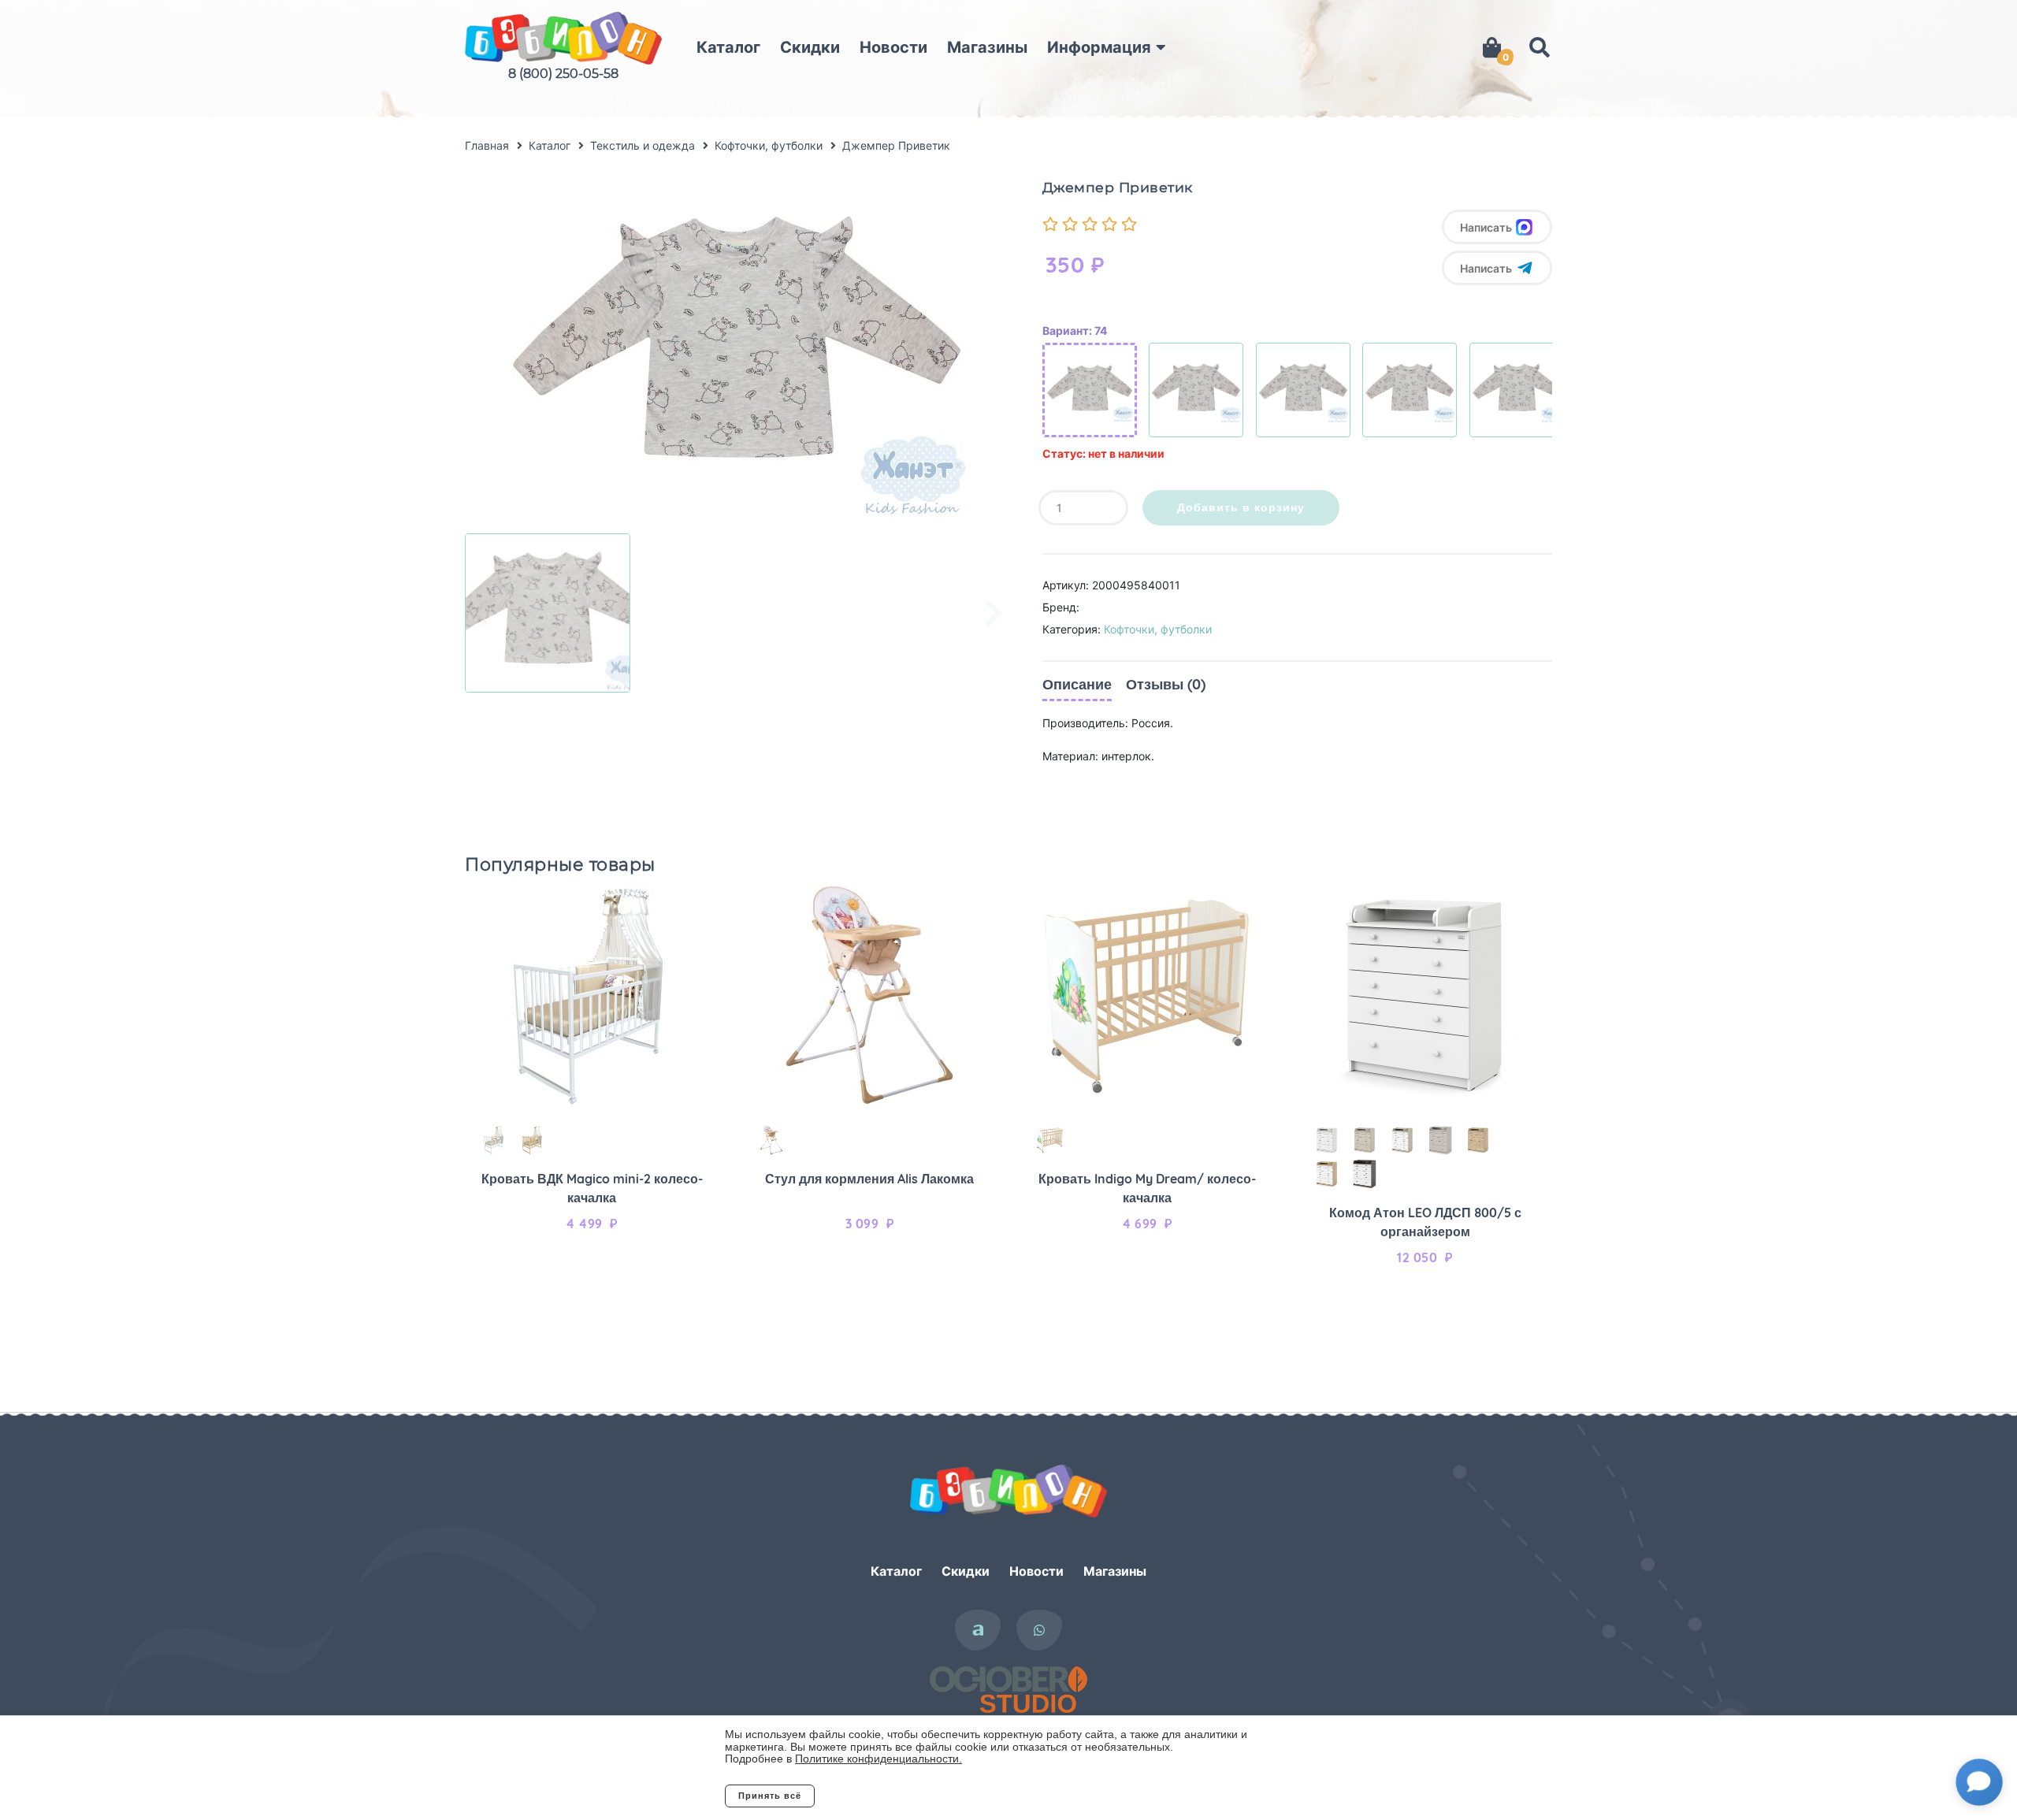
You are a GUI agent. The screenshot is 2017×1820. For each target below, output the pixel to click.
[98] (1517, 390)
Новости (893, 47)
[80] (1196, 390)
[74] (1090, 390)
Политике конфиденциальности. (878, 1759)
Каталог (728, 47)
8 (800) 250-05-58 (563, 74)
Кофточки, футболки (1158, 629)
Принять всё (770, 1796)
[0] (1492, 47)
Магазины (987, 47)
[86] (1303, 390)
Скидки (810, 47)
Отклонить (878, 1796)
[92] (1410, 390)
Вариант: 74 (1075, 331)
